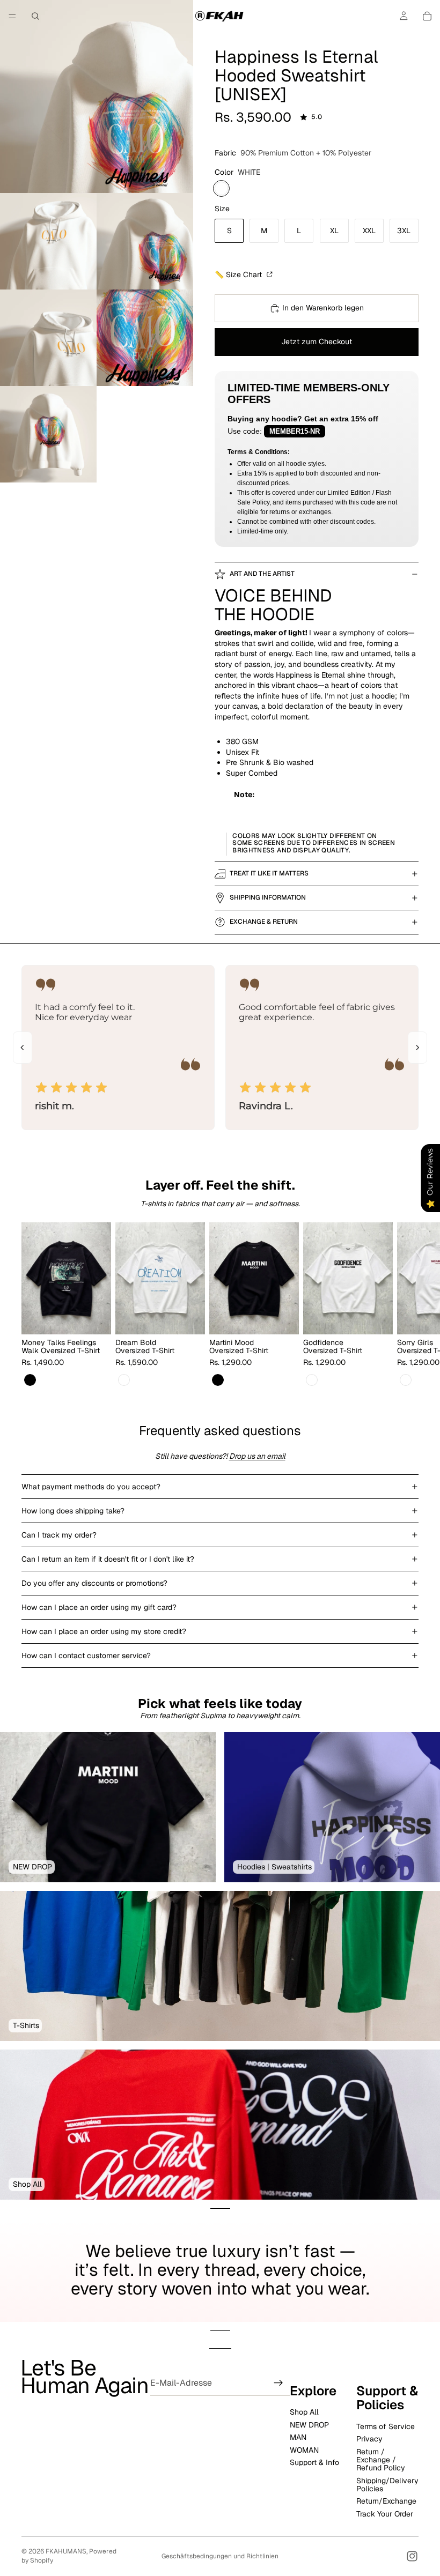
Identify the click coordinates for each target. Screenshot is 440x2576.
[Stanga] (23, 1048)
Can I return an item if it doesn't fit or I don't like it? (108, 1559)
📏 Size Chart (239, 274)
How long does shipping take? (73, 1511)
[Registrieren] (278, 2383)
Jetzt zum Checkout (317, 342)
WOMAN (304, 2449)
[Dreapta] (417, 1048)
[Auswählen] (94, 1318)
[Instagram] (412, 2556)
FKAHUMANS (66, 2551)
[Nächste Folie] (407, 1305)
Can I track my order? (59, 1535)
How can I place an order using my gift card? (99, 1607)
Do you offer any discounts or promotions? (94, 1583)
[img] (72, 1088)
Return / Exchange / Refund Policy (381, 2459)
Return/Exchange (386, 2501)
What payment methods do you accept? (91, 1487)
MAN (298, 2437)
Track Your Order (385, 2513)
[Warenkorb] (427, 16)
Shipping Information (268, 897)
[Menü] (12, 16)
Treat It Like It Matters (269, 873)
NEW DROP (309, 2424)
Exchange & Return (264, 922)
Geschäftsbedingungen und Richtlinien (220, 2556)
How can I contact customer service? (86, 1656)
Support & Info (314, 2462)
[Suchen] (35, 16)
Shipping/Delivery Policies (387, 2484)
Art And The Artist (262, 574)
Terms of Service (386, 2426)
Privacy (369, 2439)
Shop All (304, 2412)
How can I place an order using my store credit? (104, 1631)
